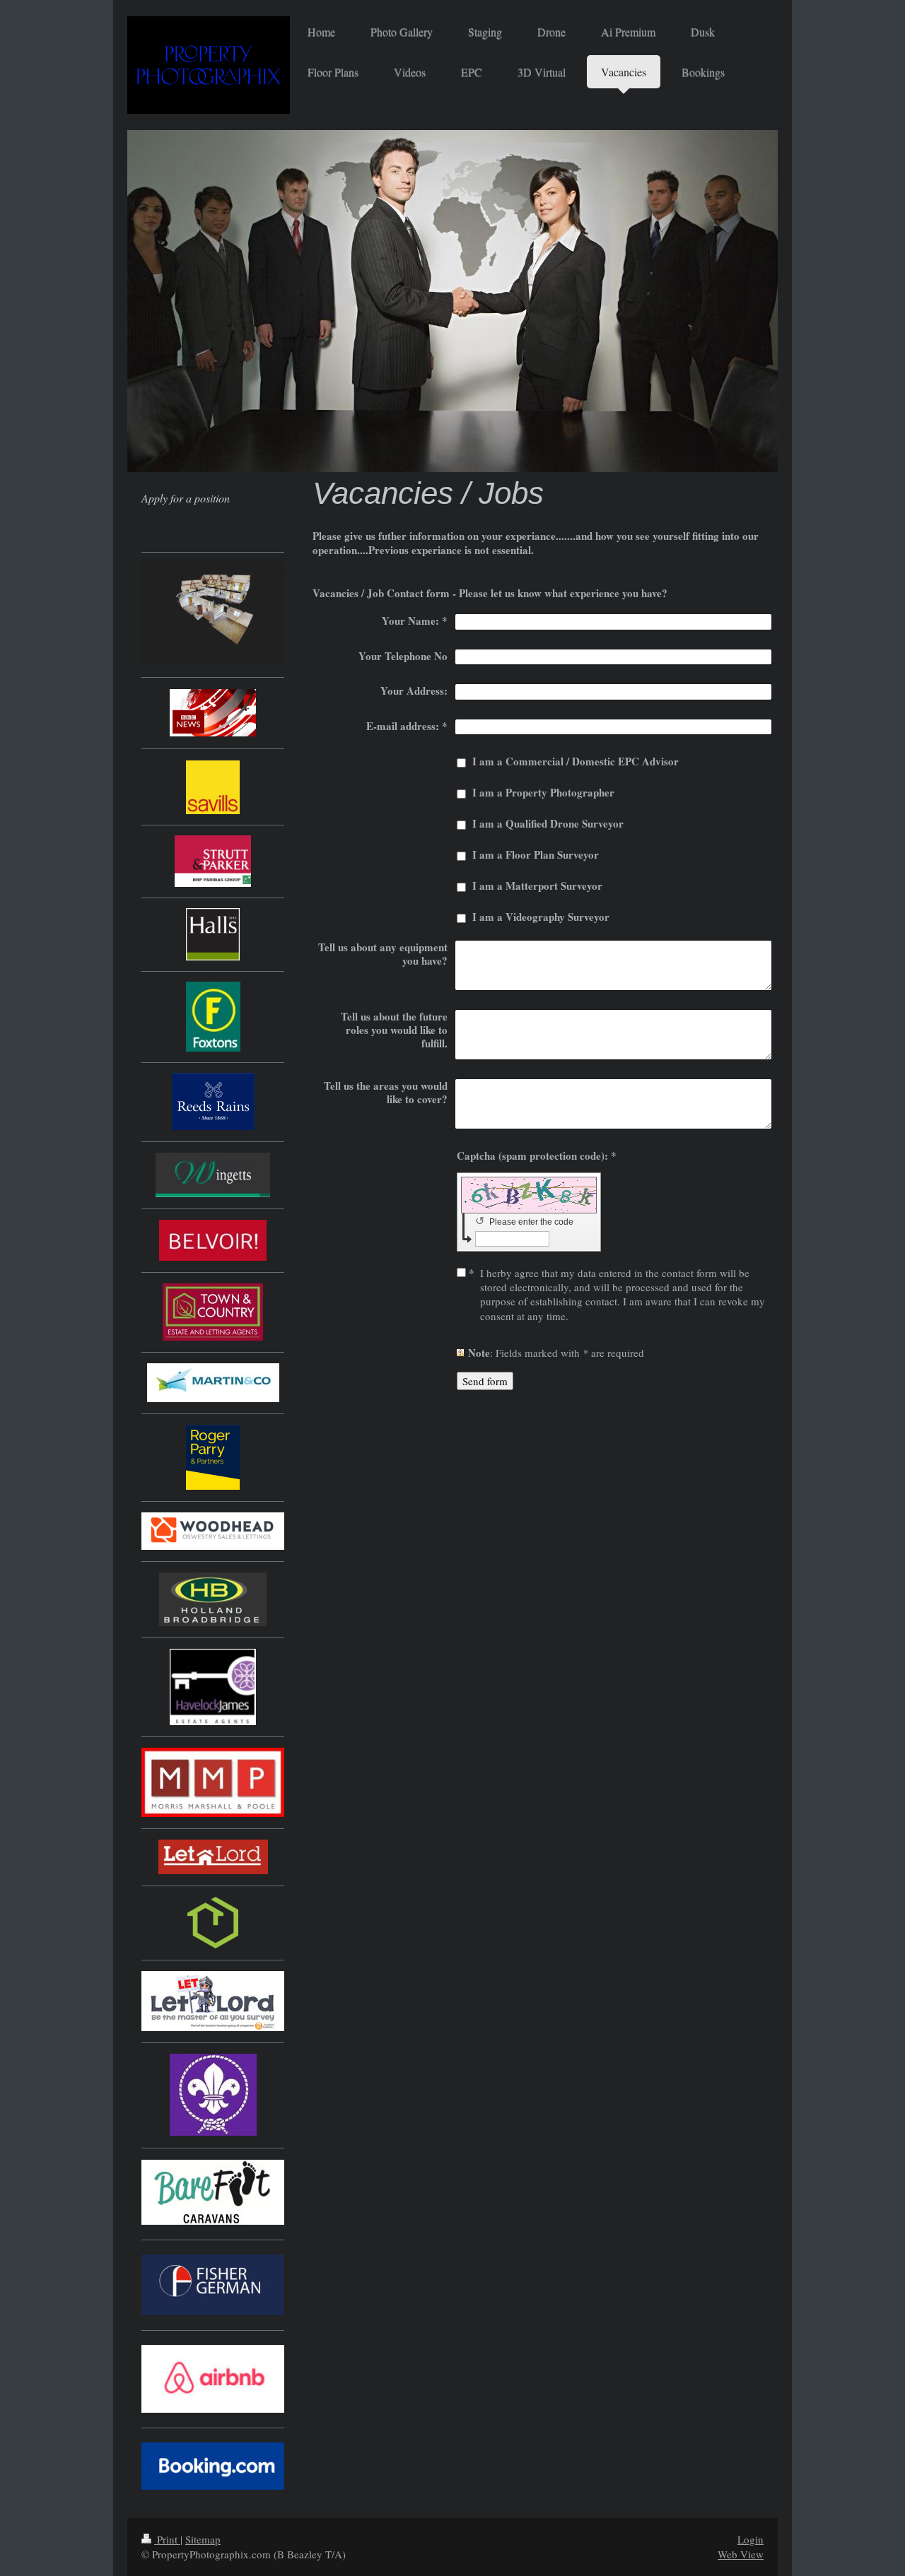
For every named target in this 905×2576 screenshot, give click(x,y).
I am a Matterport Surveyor (537, 886)
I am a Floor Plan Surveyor (536, 854)
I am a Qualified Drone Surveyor (548, 823)
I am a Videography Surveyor (541, 917)
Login (751, 2539)
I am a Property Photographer (543, 792)
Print (167, 2539)
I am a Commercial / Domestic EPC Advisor (576, 761)
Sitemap (203, 2539)
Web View (741, 2554)
